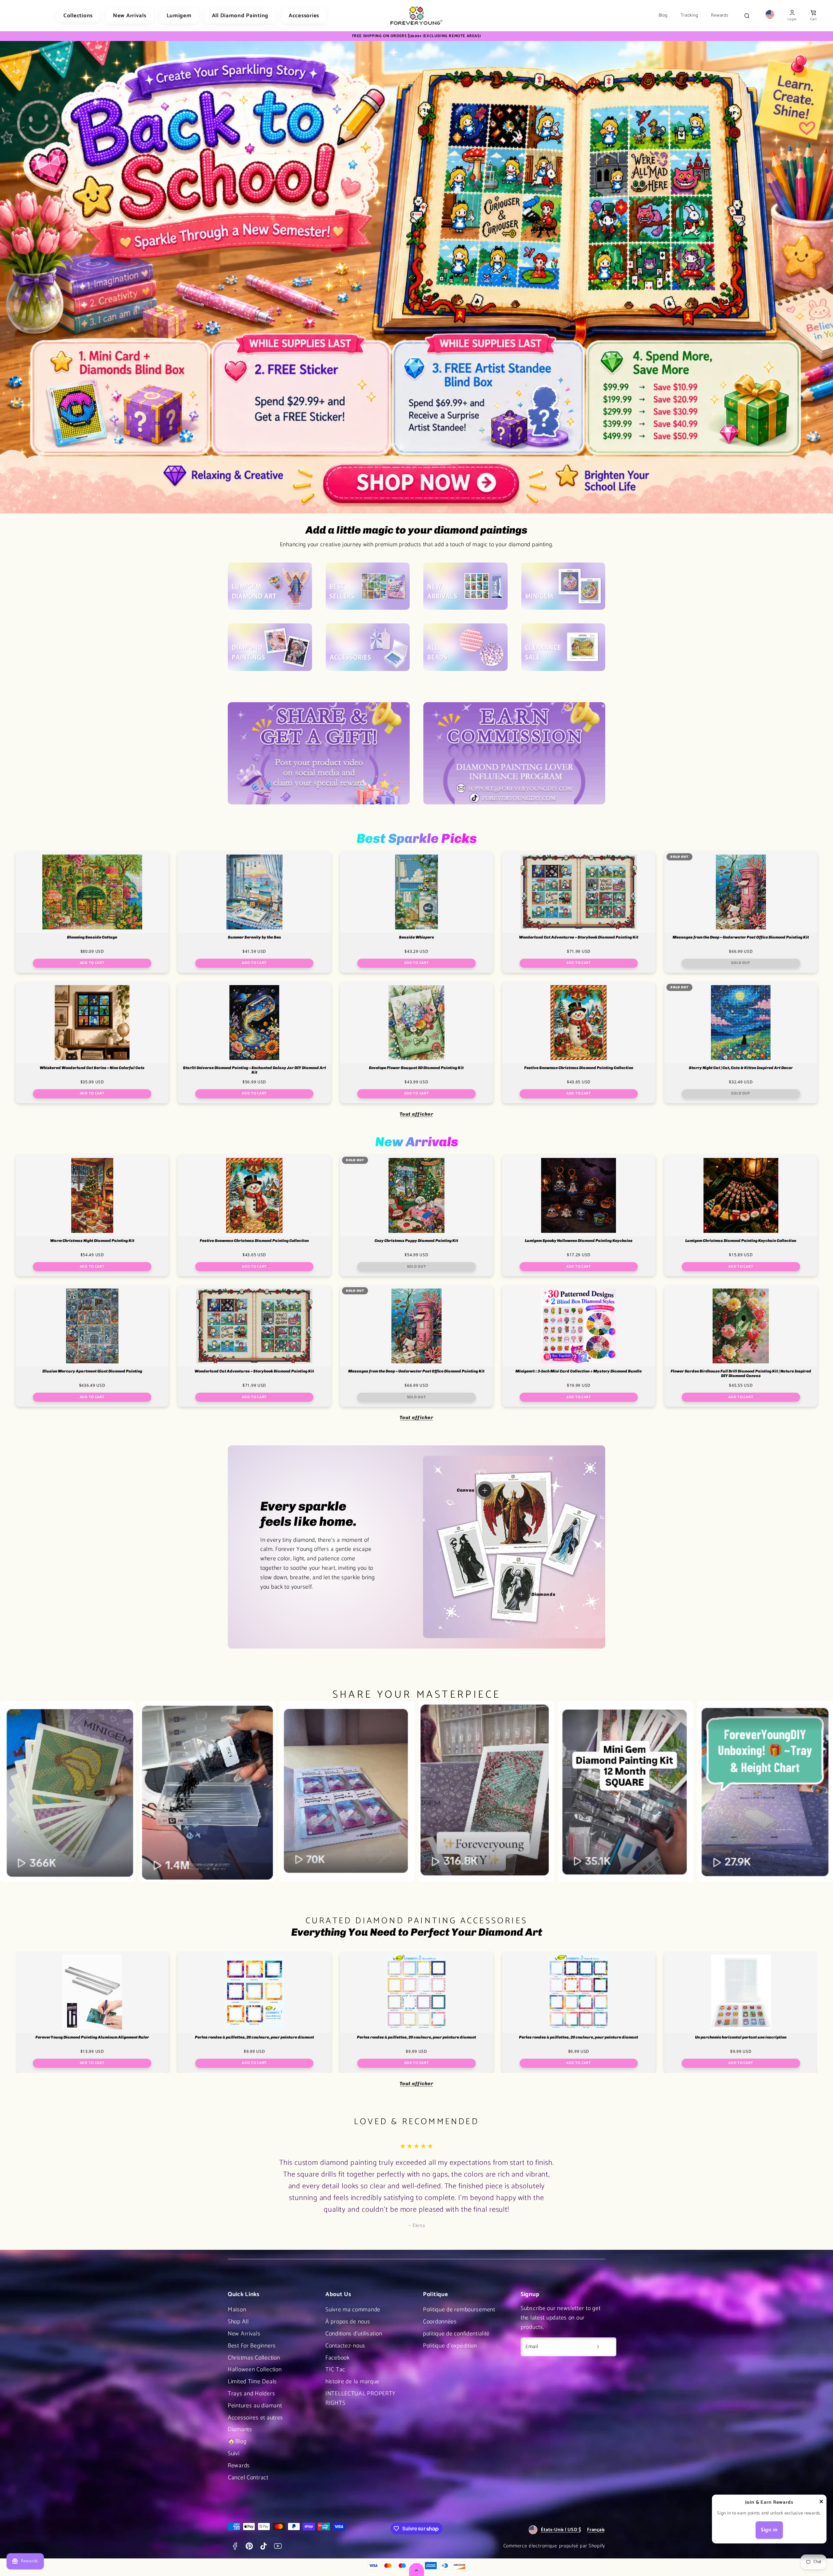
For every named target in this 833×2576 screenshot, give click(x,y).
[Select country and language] (770, 16)
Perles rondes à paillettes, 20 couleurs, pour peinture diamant (254, 2037)
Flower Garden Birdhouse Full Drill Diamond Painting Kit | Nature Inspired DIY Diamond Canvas (741, 1374)
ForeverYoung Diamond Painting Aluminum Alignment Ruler (92, 2037)
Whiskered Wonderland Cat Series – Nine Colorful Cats (92, 1068)
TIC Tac (335, 2370)
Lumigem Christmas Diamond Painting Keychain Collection (741, 1241)
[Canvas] (485, 1490)
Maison (237, 2310)
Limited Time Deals (252, 2382)
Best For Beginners (252, 2346)
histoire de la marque (352, 2382)
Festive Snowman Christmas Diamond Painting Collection (579, 1068)
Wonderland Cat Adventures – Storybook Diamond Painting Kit (579, 937)
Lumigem (179, 16)
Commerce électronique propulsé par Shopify (554, 2546)
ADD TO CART (92, 963)
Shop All (238, 2322)
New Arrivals (130, 16)
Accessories (304, 16)
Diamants (240, 2430)
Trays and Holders (251, 2394)
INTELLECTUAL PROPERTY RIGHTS (361, 2398)
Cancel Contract (248, 2478)
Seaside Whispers (416, 937)
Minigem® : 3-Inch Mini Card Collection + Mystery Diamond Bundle (579, 1371)
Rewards (720, 16)
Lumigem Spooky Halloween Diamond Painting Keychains (579, 1241)
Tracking (690, 16)
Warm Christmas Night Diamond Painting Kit (92, 1241)
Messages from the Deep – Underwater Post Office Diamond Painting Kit (741, 937)
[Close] (821, 2503)
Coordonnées (440, 2322)
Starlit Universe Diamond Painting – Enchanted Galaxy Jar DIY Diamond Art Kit (254, 1070)
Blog (663, 16)
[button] (813, 16)
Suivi (234, 2454)
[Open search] (747, 16)
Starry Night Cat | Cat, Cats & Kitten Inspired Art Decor (741, 1068)
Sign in (769, 2530)
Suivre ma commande (353, 2310)
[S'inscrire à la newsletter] (598, 2347)
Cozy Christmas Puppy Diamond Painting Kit (416, 1241)
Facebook (338, 2358)
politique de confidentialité (456, 2334)
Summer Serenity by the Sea (254, 937)
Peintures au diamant (255, 2406)
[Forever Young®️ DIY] (416, 16)
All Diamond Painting (240, 16)
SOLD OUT (741, 963)
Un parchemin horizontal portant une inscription (741, 2037)
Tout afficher (416, 1114)
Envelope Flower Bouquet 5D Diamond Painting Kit (416, 1068)
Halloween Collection (255, 2370)
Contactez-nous (345, 2346)
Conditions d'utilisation (354, 2334)
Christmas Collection (254, 2358)
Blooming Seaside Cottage (92, 937)
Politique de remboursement (459, 2310)
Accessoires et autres (255, 2418)
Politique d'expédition (450, 2346)
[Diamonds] (521, 1594)
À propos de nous (348, 2322)
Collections (78, 16)
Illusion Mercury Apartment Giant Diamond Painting (92, 1371)
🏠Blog (237, 2442)
